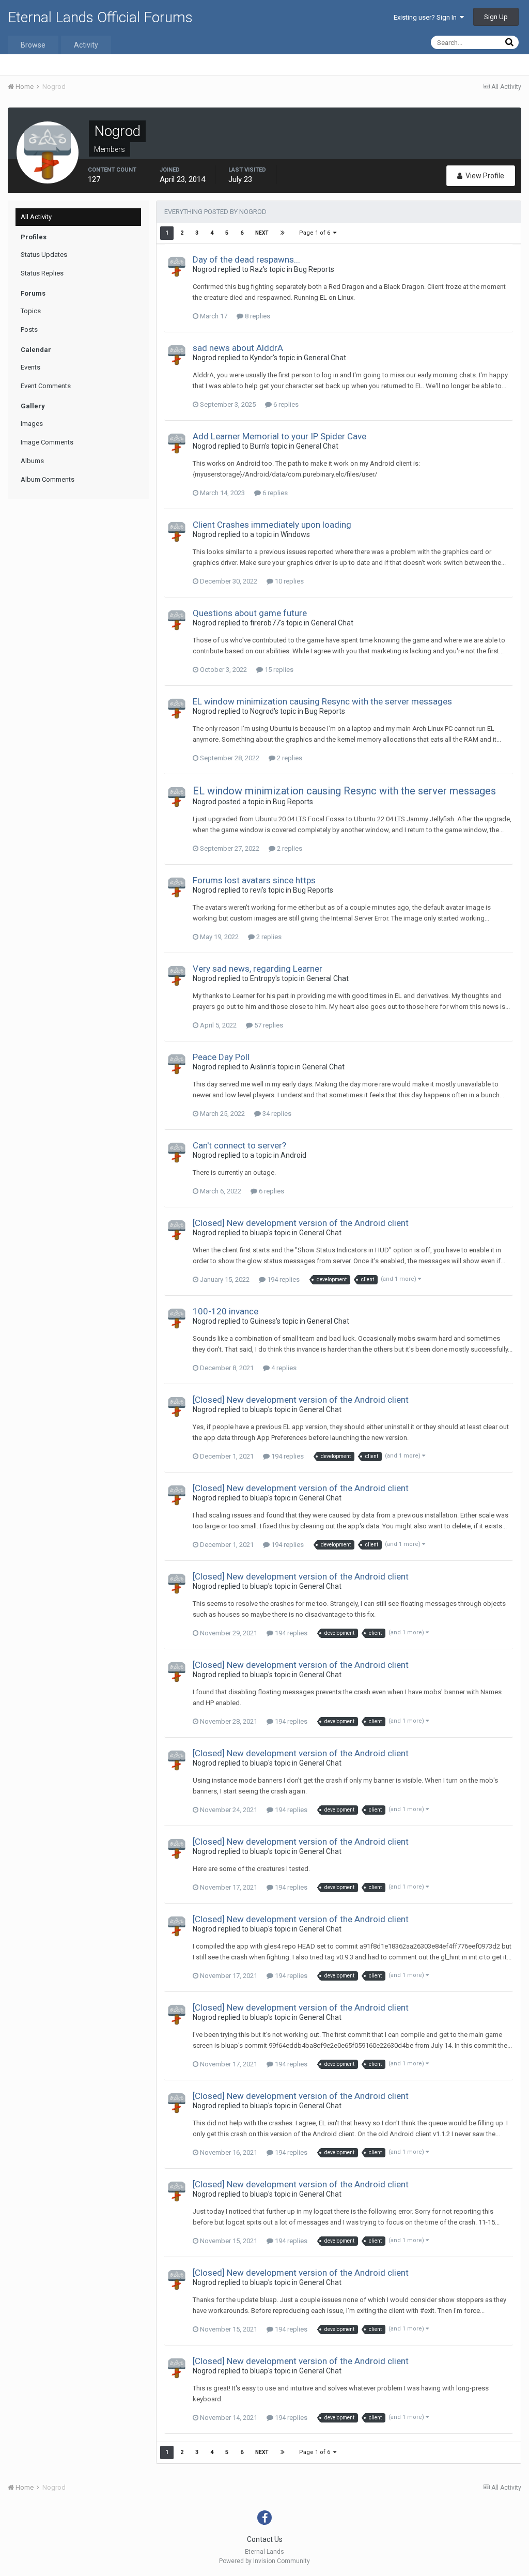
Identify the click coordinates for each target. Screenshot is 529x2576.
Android (293, 1155)
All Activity (36, 217)
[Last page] (283, 233)
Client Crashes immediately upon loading (272, 525)
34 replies (276, 1114)
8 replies (257, 316)
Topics (31, 311)
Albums (32, 461)
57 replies (268, 1025)
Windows (295, 534)
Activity (86, 45)
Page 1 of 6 (316, 233)
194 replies (283, 1279)
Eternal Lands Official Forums (100, 17)
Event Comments (46, 386)
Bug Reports (314, 269)
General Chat (325, 358)
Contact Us (265, 2539)
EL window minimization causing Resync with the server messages (322, 701)
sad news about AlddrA (238, 348)
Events (30, 367)
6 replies (285, 404)
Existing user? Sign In (427, 17)
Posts (29, 329)
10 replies (289, 581)
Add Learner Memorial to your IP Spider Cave (279, 436)
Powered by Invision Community (264, 2561)
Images (32, 424)
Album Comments (48, 479)
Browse (33, 45)
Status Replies (42, 273)
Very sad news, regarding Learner (258, 969)
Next (262, 233)
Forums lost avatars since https (254, 880)
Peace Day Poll (221, 1057)
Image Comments (47, 442)
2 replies (289, 758)
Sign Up (496, 17)
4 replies (283, 1368)
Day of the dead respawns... (246, 259)
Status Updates (44, 255)
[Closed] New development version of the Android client (301, 1223)
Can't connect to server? (239, 1145)
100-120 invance (225, 1311)
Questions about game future (250, 613)
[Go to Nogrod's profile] (177, 267)
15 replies (278, 670)
